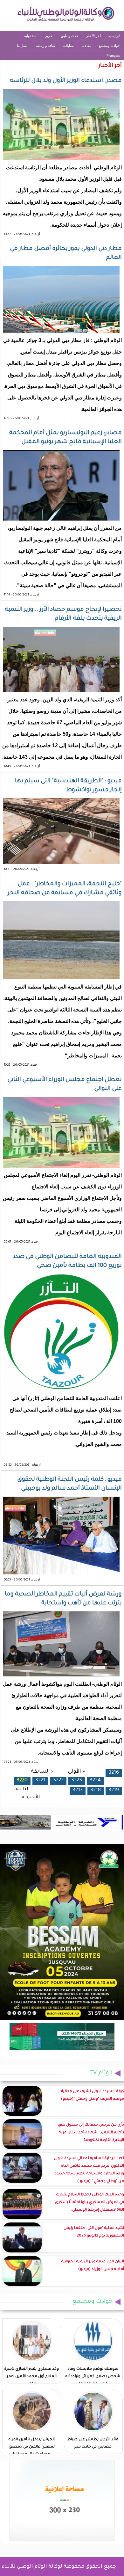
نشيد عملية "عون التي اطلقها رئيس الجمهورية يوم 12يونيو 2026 (94, 2232)
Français (113, 55)
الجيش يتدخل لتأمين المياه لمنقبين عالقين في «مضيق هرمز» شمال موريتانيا (31, 2447)
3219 (114, 1790)
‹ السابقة (42, 1772)
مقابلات (68, 46)
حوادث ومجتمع (110, 46)
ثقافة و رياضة (45, 46)
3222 (58, 1781)
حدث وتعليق (70, 36)
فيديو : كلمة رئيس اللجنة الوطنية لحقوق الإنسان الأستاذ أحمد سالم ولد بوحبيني (69, 1484)
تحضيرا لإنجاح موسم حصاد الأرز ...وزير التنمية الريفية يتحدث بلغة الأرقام (63, 614)
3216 (114, 1773)
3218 (96, 1790)
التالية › (21, 1789)
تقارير (49, 36)
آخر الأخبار (93, 36)
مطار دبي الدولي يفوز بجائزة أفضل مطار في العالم (66, 253)
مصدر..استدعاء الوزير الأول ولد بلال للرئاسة (66, 81)
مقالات (86, 46)
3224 (95, 1781)
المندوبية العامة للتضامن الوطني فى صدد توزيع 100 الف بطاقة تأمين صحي (67, 1261)
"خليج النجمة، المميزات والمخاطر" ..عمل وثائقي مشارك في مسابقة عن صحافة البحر (65, 889)
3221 (40, 1781)
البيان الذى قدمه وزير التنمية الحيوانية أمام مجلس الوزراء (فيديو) (93, 2266)
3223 (77, 1781)
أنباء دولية (31, 36)
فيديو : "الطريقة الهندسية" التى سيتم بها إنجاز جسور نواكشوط (68, 786)
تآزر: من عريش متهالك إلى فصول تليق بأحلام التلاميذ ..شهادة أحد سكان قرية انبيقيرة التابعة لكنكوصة (91, 2133)
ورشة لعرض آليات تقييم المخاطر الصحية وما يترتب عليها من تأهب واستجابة (63, 1599)
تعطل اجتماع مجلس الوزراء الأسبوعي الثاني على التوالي (65, 1084)
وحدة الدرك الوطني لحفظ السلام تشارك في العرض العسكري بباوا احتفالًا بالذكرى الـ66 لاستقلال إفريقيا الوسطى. (90, 2203)
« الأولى (77, 1772)
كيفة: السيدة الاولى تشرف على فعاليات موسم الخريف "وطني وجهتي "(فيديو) (91, 2095)
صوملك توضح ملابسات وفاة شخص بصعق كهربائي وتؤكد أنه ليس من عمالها (93, 2377)
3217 (78, 1790)
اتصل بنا (23, 46)
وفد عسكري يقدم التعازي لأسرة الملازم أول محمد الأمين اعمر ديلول (31, 2377)
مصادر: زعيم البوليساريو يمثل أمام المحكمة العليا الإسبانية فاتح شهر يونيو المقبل (65, 438)
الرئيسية (114, 36)
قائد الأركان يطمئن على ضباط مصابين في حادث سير (93, 2443)
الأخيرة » (31, 1797)
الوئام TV (101, 2073)
